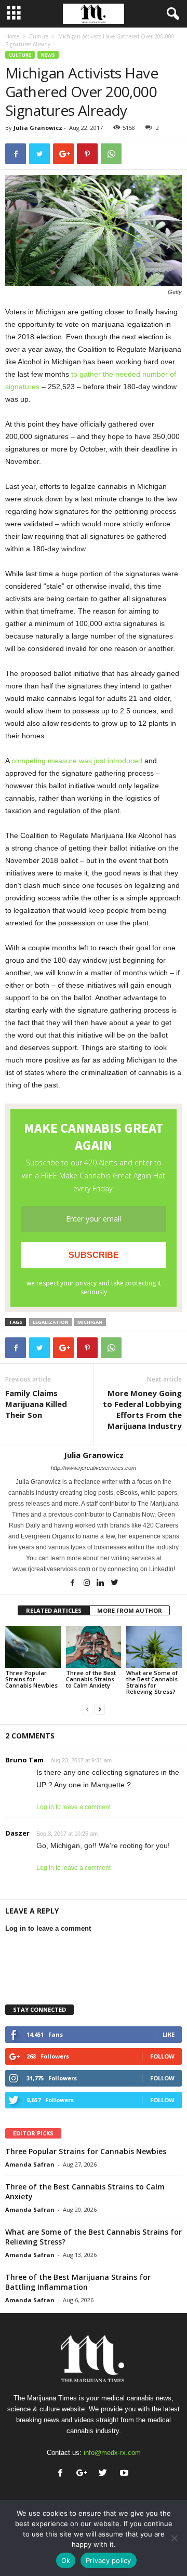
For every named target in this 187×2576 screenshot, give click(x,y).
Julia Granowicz (38, 128)
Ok (66, 2560)
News (48, 55)
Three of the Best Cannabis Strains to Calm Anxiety (91, 1679)
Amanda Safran (30, 2164)
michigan (90, 1322)
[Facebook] (74, 1584)
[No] (174, 2538)
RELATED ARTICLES (54, 1610)
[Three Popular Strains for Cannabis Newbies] (33, 1647)
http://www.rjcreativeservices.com (94, 1468)
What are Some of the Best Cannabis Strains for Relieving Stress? (152, 1682)
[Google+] (84, 2474)
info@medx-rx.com (112, 2453)
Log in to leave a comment (74, 1807)
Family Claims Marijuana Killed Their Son (36, 1404)
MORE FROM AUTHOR (130, 1610)
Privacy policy (109, 2560)
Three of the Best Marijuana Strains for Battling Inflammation (78, 2282)
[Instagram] (88, 1584)
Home (12, 36)
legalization (51, 1322)
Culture (39, 36)
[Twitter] (115, 1584)
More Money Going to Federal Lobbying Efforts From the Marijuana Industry (142, 1409)
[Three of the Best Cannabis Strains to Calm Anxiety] (94, 1647)
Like (169, 2034)
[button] (171, 14)
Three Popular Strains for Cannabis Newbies (31, 1679)
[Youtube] (125, 2474)
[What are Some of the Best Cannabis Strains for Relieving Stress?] (154, 1647)
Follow (162, 2056)
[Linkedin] (102, 1584)
